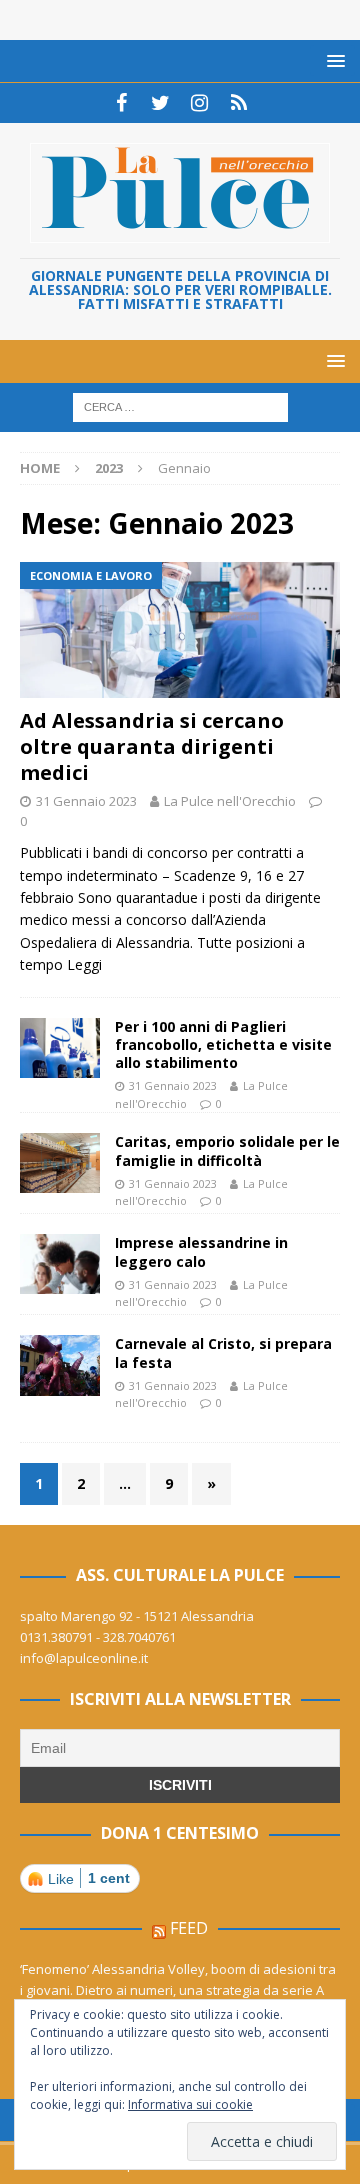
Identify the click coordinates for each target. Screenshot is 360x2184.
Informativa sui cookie (190, 2104)
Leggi (84, 964)
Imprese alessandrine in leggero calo (201, 1251)
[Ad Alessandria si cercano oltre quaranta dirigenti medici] (180, 630)
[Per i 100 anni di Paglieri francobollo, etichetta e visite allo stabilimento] (60, 1048)
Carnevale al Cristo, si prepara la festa (223, 1352)
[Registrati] (238, 103)
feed (189, 1928)
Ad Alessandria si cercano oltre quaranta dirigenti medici (152, 746)
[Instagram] (199, 103)
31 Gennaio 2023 (86, 801)
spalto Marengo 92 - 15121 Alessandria (137, 1616)
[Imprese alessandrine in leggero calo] (60, 1264)
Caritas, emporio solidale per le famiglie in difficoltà (227, 1150)
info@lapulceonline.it (84, 1658)
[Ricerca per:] (180, 406)
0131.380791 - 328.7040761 (98, 1637)
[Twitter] (160, 103)
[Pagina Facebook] (121, 103)
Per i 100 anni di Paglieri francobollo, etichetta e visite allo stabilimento (223, 1044)
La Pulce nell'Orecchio (230, 801)
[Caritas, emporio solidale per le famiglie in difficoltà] (60, 1163)
